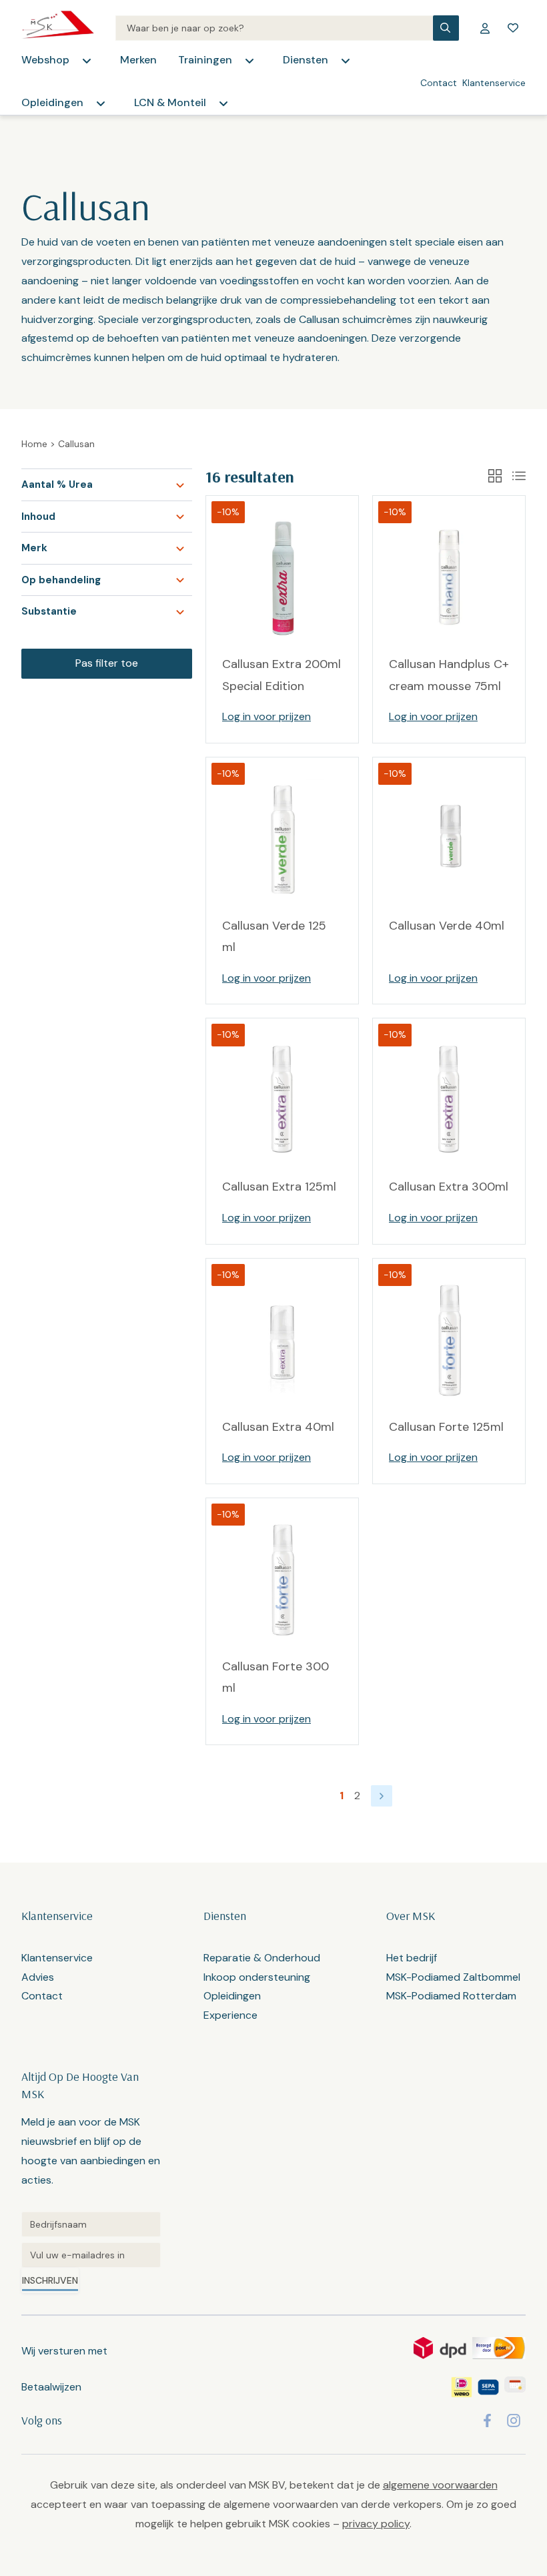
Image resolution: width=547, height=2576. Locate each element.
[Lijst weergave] (519, 476)
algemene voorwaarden (440, 2485)
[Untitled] (91, 2224)
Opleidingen (52, 102)
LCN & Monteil (170, 102)
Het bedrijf (412, 1958)
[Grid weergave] (495, 476)
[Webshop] (87, 61)
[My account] (485, 28)
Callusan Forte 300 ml (276, 1677)
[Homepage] (58, 28)
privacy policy (376, 2524)
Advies (38, 1977)
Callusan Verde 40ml (447, 926)
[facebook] (487, 2421)
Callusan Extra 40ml (278, 1427)
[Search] (274, 28)
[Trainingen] (249, 61)
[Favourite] (513, 28)
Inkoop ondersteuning (257, 1977)
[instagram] (514, 2421)
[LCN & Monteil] (223, 103)
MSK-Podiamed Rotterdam (451, 1996)
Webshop (45, 60)
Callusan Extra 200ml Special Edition (282, 675)
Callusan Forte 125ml (446, 1427)
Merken (138, 60)
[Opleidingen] (101, 103)
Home (34, 444)
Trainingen (205, 60)
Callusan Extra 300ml (449, 1187)
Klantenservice (494, 83)
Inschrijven (50, 2280)
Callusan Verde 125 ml (274, 936)
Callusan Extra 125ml (279, 1187)
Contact (439, 83)
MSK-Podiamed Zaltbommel (453, 1977)
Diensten (306, 60)
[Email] (91, 2255)
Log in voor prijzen (266, 716)
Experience (230, 2015)
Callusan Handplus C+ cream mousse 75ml (449, 675)
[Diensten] (346, 61)
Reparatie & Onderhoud (262, 1958)
